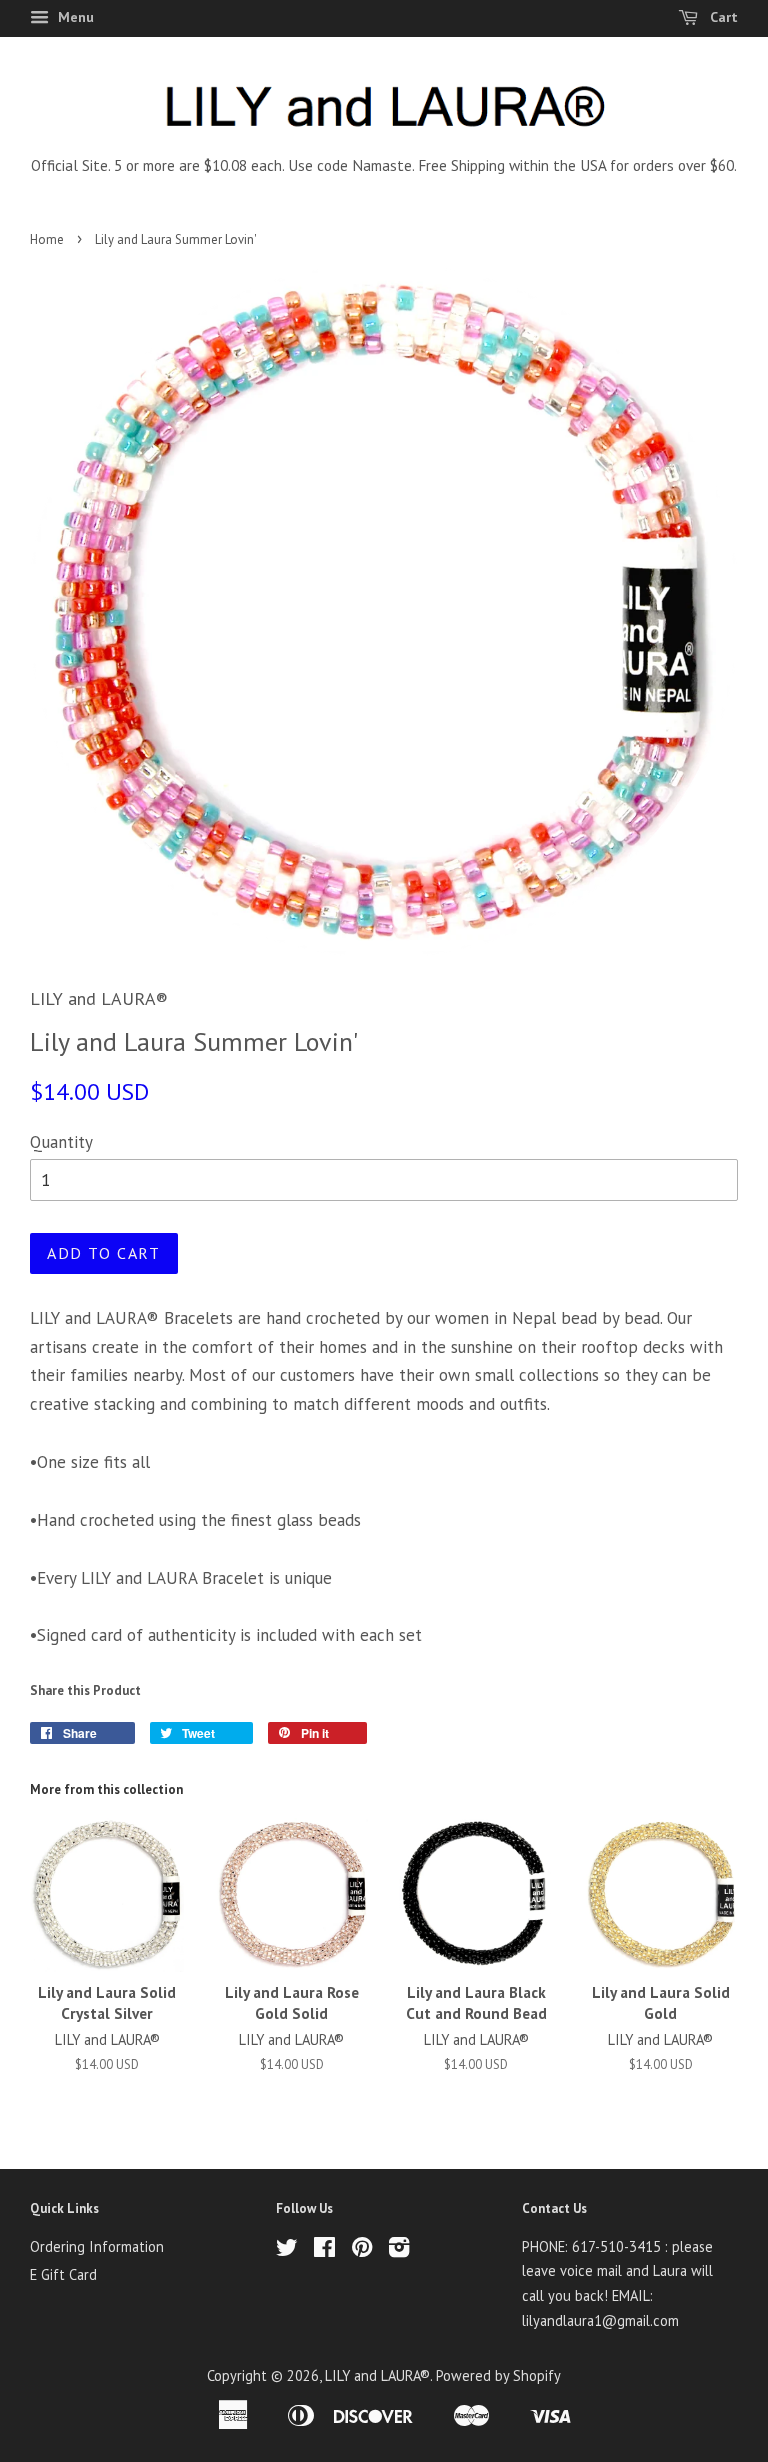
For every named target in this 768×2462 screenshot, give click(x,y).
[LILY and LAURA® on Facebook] (324, 2250)
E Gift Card (63, 2274)
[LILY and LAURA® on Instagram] (399, 2250)
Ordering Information (97, 2246)
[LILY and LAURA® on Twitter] (287, 2250)
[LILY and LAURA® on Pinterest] (362, 2250)
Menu (74, 17)
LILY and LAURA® (377, 2375)
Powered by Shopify (498, 2375)
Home (47, 239)
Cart (722, 17)
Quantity (61, 1142)
